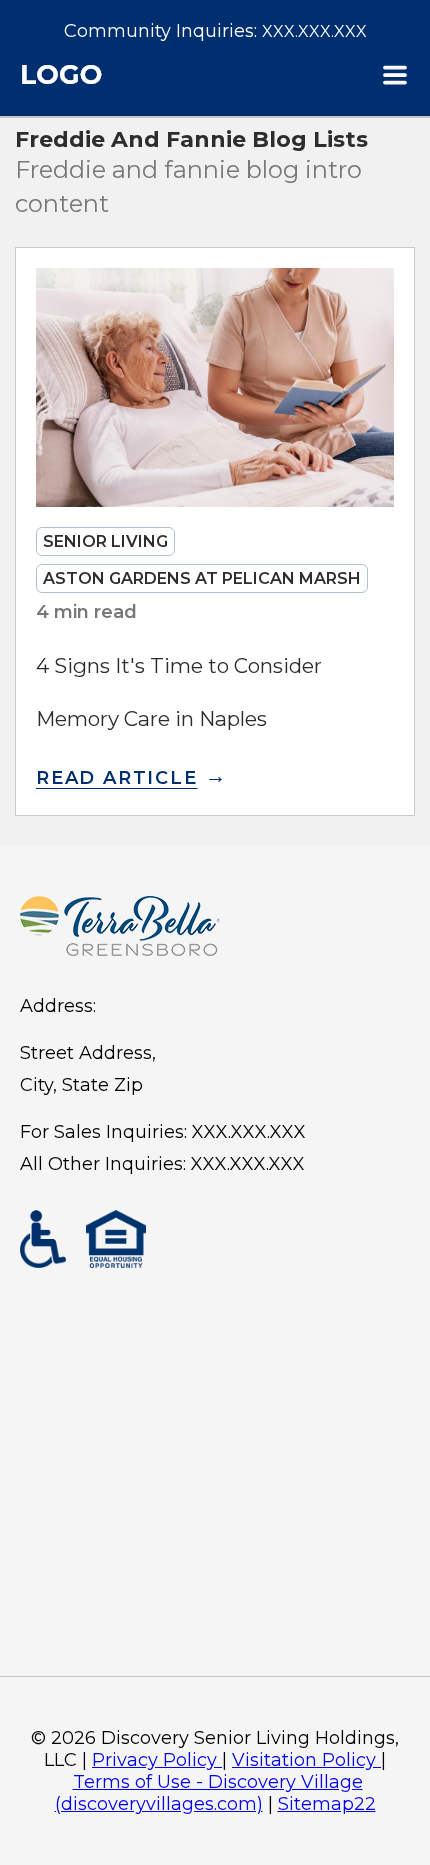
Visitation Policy (304, 1760)
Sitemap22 (327, 1804)
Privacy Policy (154, 1760)
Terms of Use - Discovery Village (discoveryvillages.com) (209, 1793)
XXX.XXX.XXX (314, 31)
